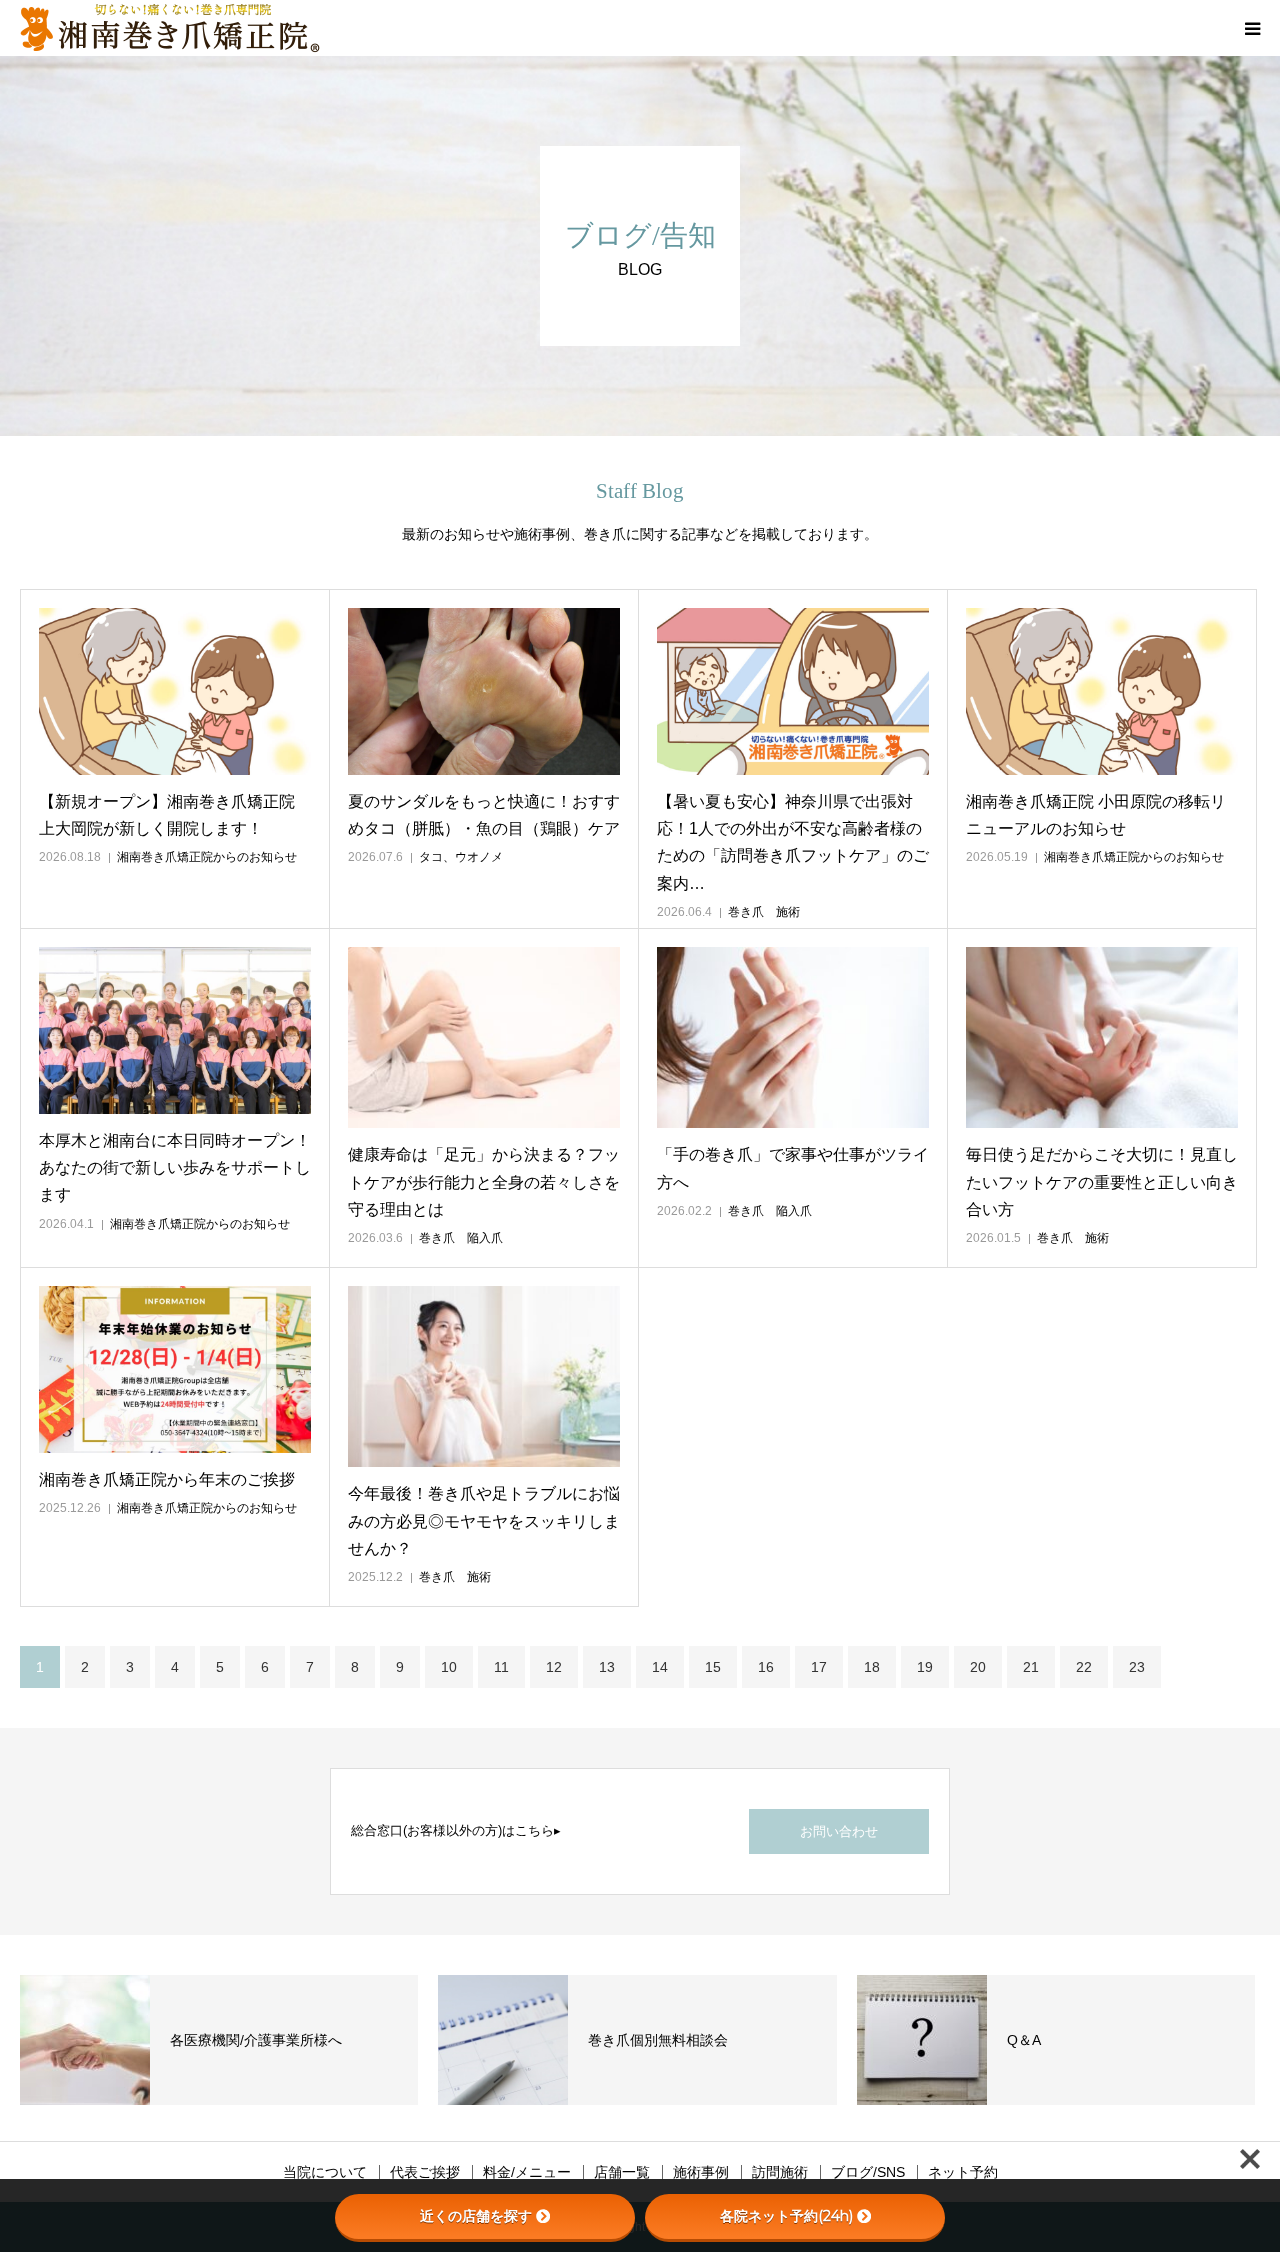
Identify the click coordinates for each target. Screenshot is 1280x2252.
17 (819, 1667)
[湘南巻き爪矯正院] (170, 28)
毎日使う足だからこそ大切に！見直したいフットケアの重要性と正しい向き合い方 (1102, 1181)
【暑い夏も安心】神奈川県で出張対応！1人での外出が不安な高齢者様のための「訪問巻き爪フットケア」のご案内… (793, 842)
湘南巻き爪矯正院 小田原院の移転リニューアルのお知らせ (1096, 815)
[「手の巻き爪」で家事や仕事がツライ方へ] (793, 1037)
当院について (325, 2172)
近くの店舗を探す (476, 2216)
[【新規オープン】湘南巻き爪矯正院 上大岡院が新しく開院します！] (175, 691)
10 (449, 1667)
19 (925, 1667)
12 (554, 1667)
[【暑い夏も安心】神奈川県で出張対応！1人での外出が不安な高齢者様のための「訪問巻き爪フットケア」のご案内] (793, 691)
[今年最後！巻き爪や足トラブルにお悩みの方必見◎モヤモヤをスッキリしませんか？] (484, 1376)
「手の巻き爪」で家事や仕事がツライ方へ (793, 1168)
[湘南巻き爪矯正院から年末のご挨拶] (175, 1369)
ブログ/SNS (868, 2172)
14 (660, 1667)
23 (1137, 1667)
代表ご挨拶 (425, 2172)
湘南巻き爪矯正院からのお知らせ (207, 857)
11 (501, 1667)
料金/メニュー (527, 2172)
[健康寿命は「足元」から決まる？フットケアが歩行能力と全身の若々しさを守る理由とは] (484, 1037)
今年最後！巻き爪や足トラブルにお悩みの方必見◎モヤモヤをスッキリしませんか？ (484, 1520)
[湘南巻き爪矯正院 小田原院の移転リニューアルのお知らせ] (1102, 691)
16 (766, 1667)
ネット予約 (963, 2172)
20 (978, 1667)
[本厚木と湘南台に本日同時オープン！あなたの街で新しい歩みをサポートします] (175, 1030)
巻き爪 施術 (764, 912)
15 (713, 1667)
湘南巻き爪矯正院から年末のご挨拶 (167, 1479)
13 (607, 1667)
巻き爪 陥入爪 (461, 1238)
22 (1084, 1667)
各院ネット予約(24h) (786, 2216)
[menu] (1252, 28)
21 (1031, 1667)
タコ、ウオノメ (461, 857)
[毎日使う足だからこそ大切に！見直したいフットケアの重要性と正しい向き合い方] (1102, 1037)
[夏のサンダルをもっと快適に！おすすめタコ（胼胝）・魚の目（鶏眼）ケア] (484, 691)
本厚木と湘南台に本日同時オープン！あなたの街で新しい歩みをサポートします (175, 1167)
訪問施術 (780, 2172)
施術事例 (701, 2172)
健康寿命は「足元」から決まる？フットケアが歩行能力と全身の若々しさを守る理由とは (484, 1181)
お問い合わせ (839, 1831)
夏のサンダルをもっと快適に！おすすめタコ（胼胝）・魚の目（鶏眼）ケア (484, 815)
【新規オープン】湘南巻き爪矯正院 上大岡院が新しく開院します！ (167, 815)
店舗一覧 (622, 2172)
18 (872, 1667)
